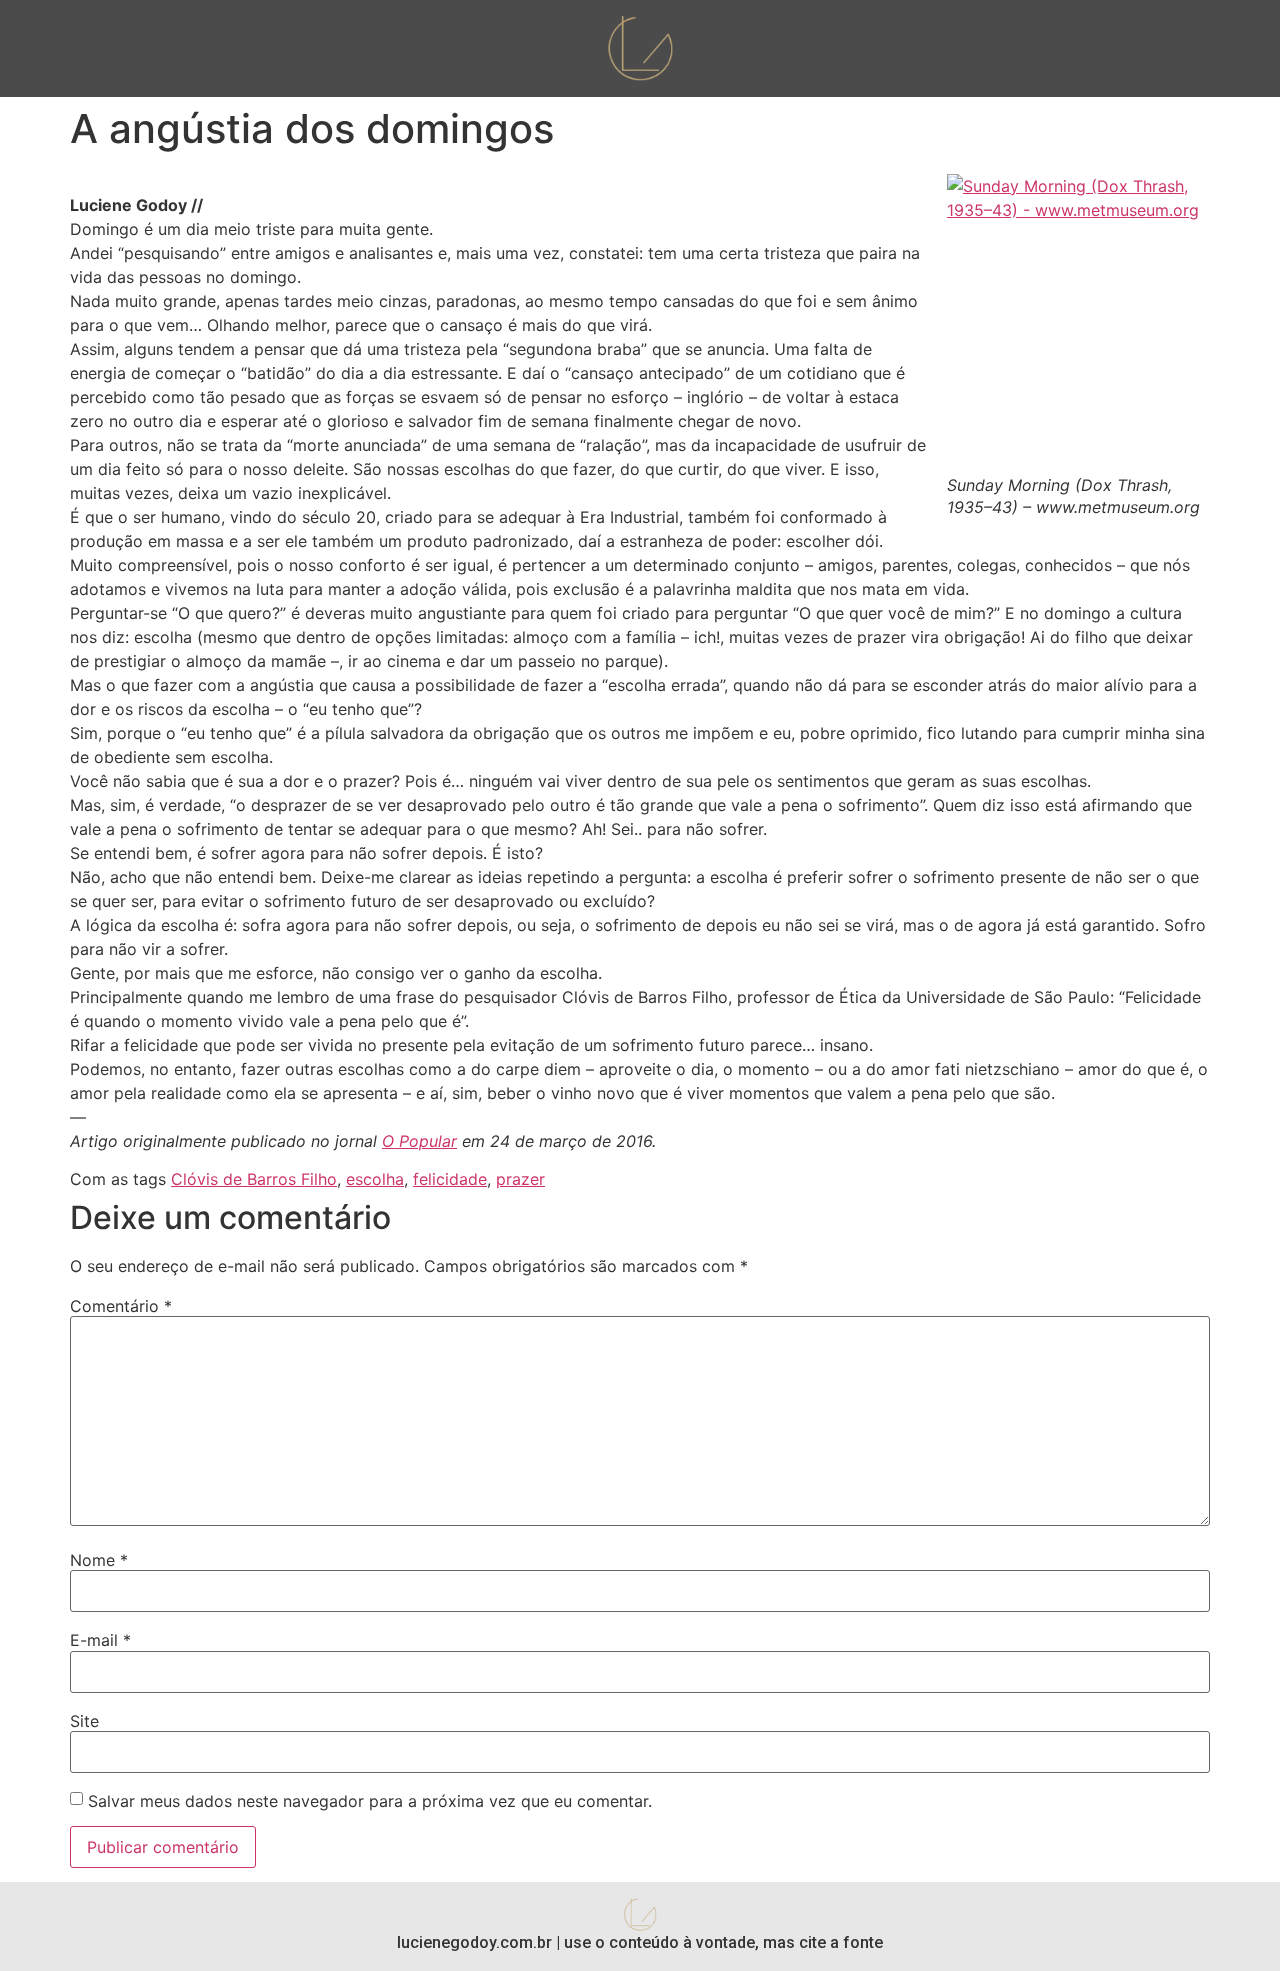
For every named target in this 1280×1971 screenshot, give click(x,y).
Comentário (121, 1306)
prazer (520, 1179)
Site (84, 1721)
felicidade (450, 1179)
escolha (375, 1179)
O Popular (419, 1141)
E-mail (100, 1640)
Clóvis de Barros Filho (254, 1179)
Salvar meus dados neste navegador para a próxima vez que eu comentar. (370, 1801)
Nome (99, 1560)
